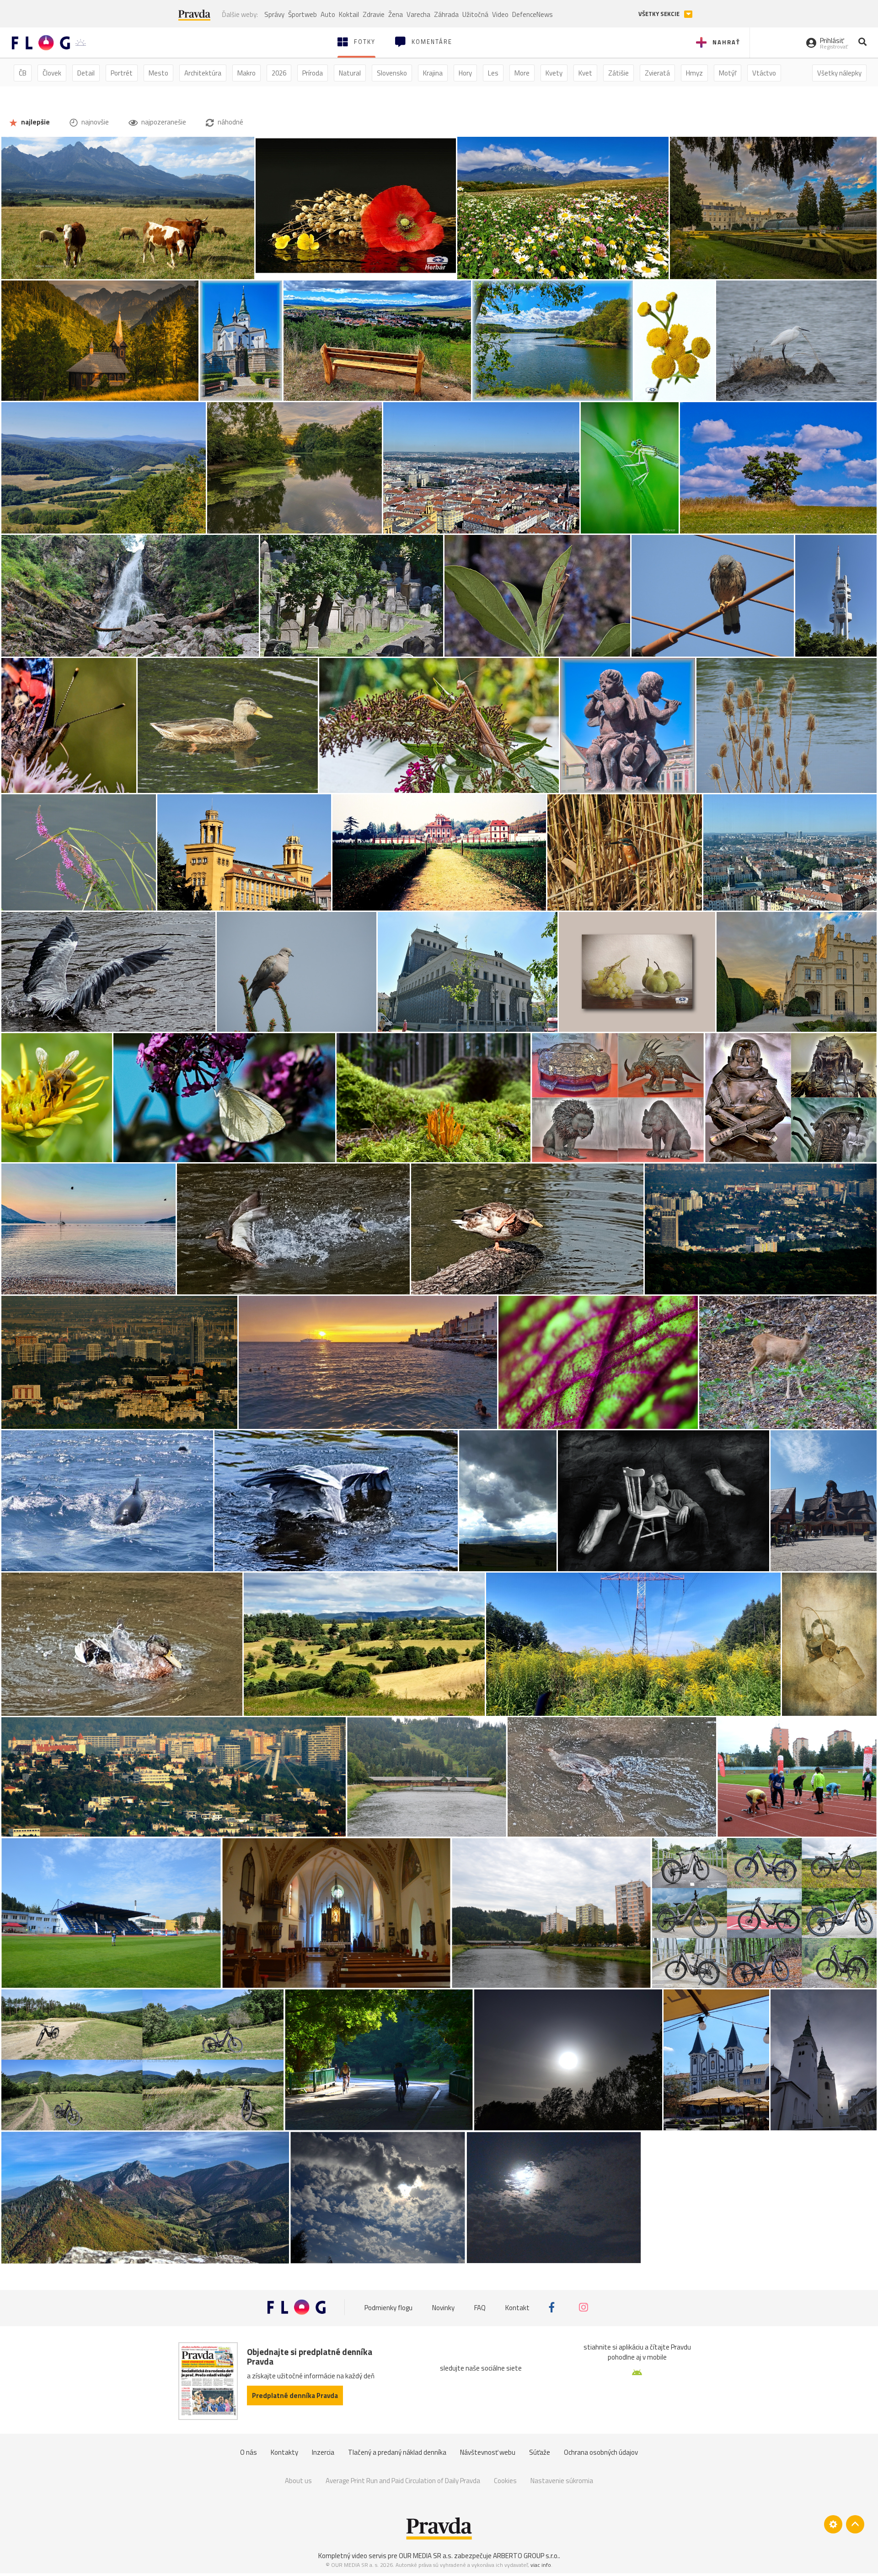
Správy (274, 14)
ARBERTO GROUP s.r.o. (526, 2556)
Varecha (418, 14)
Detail (86, 73)
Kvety (554, 73)
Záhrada (446, 14)
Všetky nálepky (839, 73)
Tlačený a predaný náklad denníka (397, 2452)
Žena (396, 14)
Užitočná (475, 14)
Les (493, 73)
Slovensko (392, 73)
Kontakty (284, 2452)
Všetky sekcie (660, 14)
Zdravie (374, 14)
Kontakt (517, 2307)
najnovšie (94, 122)
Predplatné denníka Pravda (295, 2395)
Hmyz (694, 73)
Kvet (585, 73)
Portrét (122, 73)
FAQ (480, 2307)
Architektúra (203, 73)
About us (298, 2481)
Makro (246, 73)
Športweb (302, 14)
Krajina (433, 73)
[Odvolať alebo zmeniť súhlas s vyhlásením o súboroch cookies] (833, 2524)
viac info (541, 2565)
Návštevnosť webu (488, 2452)
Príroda (313, 73)
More (522, 73)
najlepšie (35, 122)
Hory (465, 73)
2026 (279, 73)
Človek (52, 73)
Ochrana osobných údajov (601, 2452)
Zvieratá (657, 73)
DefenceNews (533, 14)
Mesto (158, 73)
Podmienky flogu (388, 2307)
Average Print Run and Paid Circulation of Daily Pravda (403, 2481)
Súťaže (540, 2452)
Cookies (505, 2481)
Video (500, 14)
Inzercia (323, 2452)
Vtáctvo (764, 73)
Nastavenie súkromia (562, 2481)
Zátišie (618, 73)
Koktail (349, 14)
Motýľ (728, 73)
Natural (350, 73)
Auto (328, 14)
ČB (23, 73)
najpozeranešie (163, 122)
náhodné (230, 122)
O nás (249, 2452)
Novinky (443, 2307)
